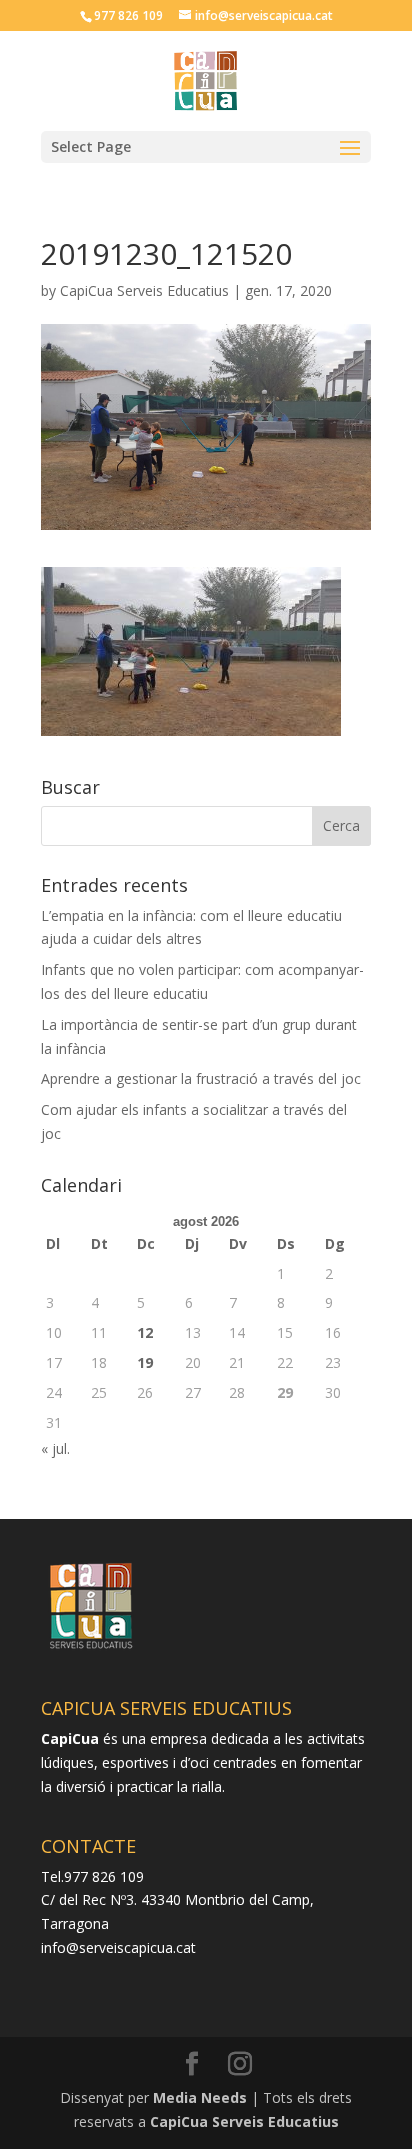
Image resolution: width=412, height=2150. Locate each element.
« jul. (55, 1448)
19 (145, 1362)
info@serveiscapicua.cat (118, 1947)
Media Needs (200, 2097)
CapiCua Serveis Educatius (144, 290)
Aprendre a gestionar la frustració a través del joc (201, 1078)
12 (145, 1332)
